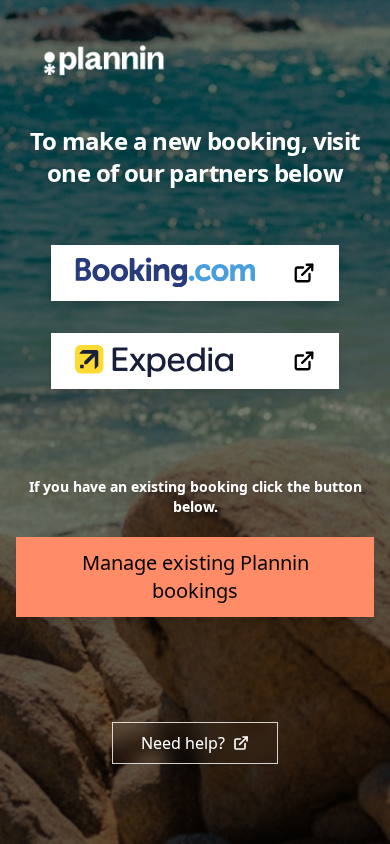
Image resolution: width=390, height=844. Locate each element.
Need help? (183, 743)
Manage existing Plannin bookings (195, 576)
